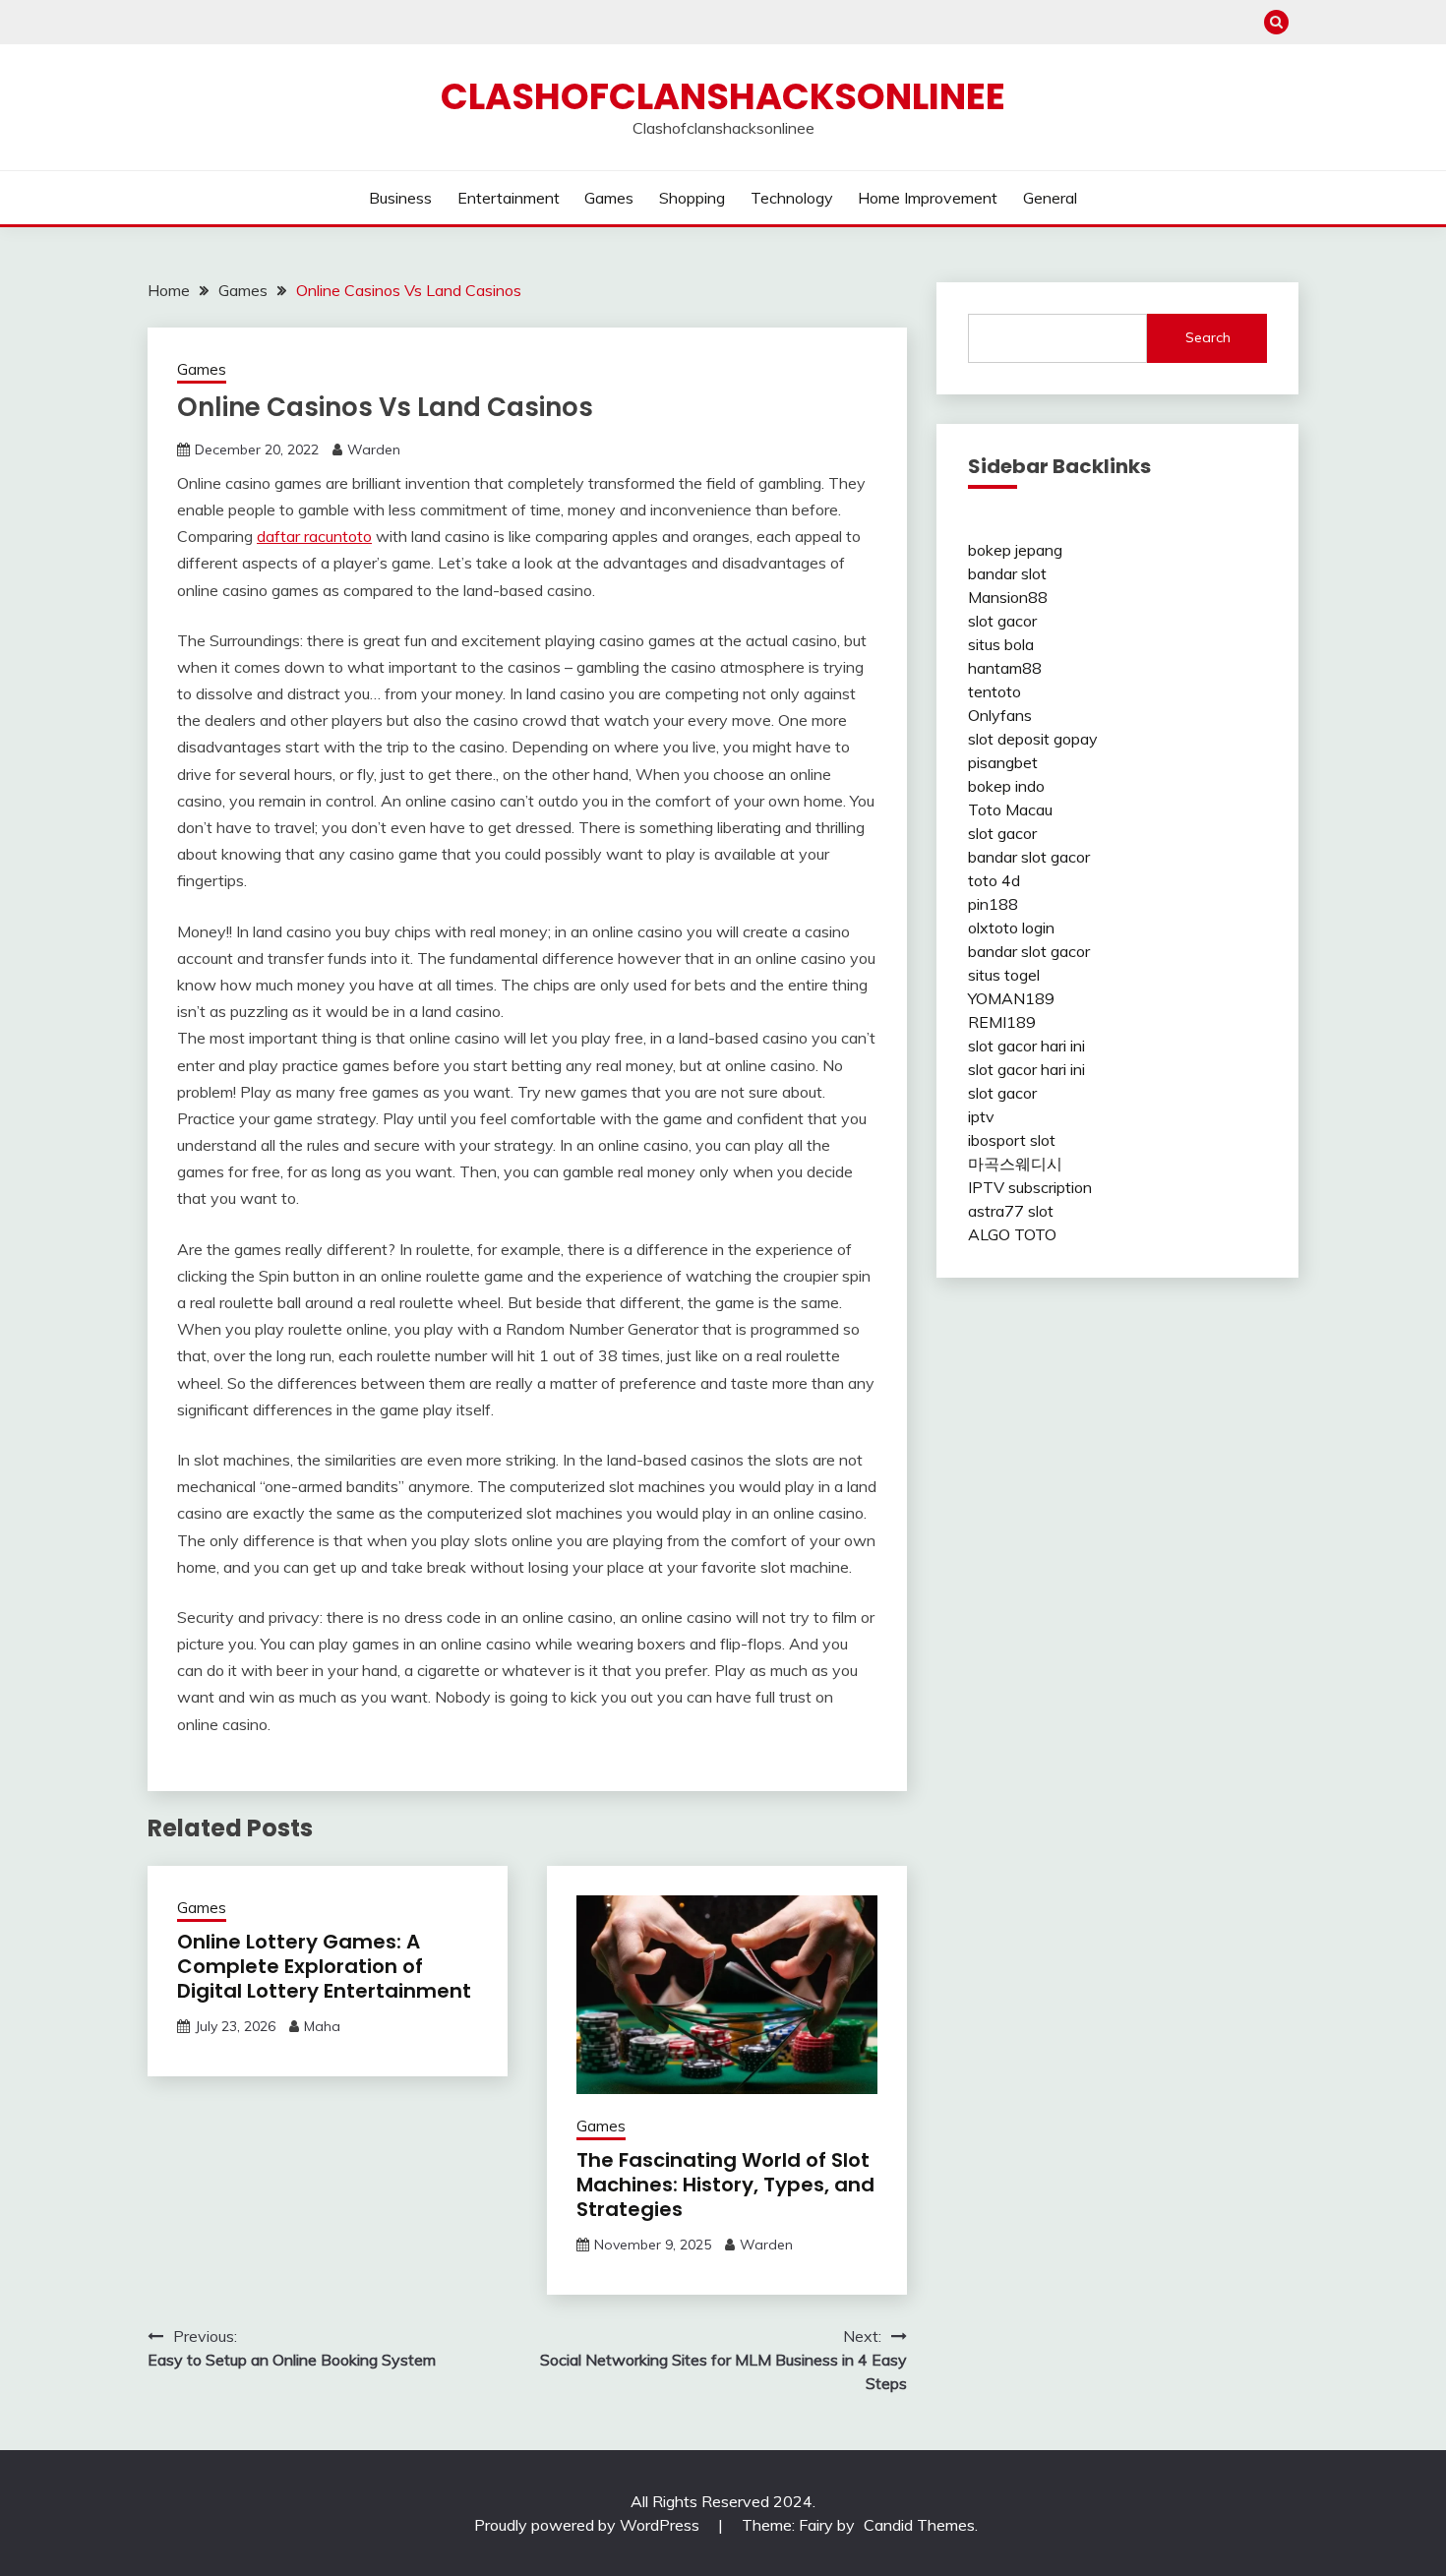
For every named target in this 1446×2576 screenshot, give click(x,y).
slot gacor (1002, 621)
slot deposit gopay (1033, 739)
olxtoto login (1011, 928)
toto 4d (994, 880)
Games (609, 198)
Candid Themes (919, 2525)
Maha (322, 2026)
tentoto (994, 691)
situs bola (1001, 644)
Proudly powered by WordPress (589, 2525)
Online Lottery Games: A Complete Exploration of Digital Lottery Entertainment (324, 1966)
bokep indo (1006, 786)
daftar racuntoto (314, 536)
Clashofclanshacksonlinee (723, 96)
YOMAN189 (1011, 998)
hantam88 (1005, 668)
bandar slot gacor (1029, 857)
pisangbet (1003, 762)
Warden (374, 449)
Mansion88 (1008, 597)
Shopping (692, 198)
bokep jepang (1015, 550)
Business (400, 198)
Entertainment (509, 198)
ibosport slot (1012, 1140)
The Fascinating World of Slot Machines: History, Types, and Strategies (725, 2185)
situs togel (1004, 975)
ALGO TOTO (1012, 1234)
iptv (981, 1116)
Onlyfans (1000, 715)
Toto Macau (1010, 809)
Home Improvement (928, 198)
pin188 (993, 904)
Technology (792, 198)
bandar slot (1007, 573)
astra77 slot (1011, 1211)
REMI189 (1002, 1022)
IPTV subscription (1030, 1187)
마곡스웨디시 (1015, 1164)
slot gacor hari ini (1026, 1046)
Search (1208, 337)
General (1050, 198)
